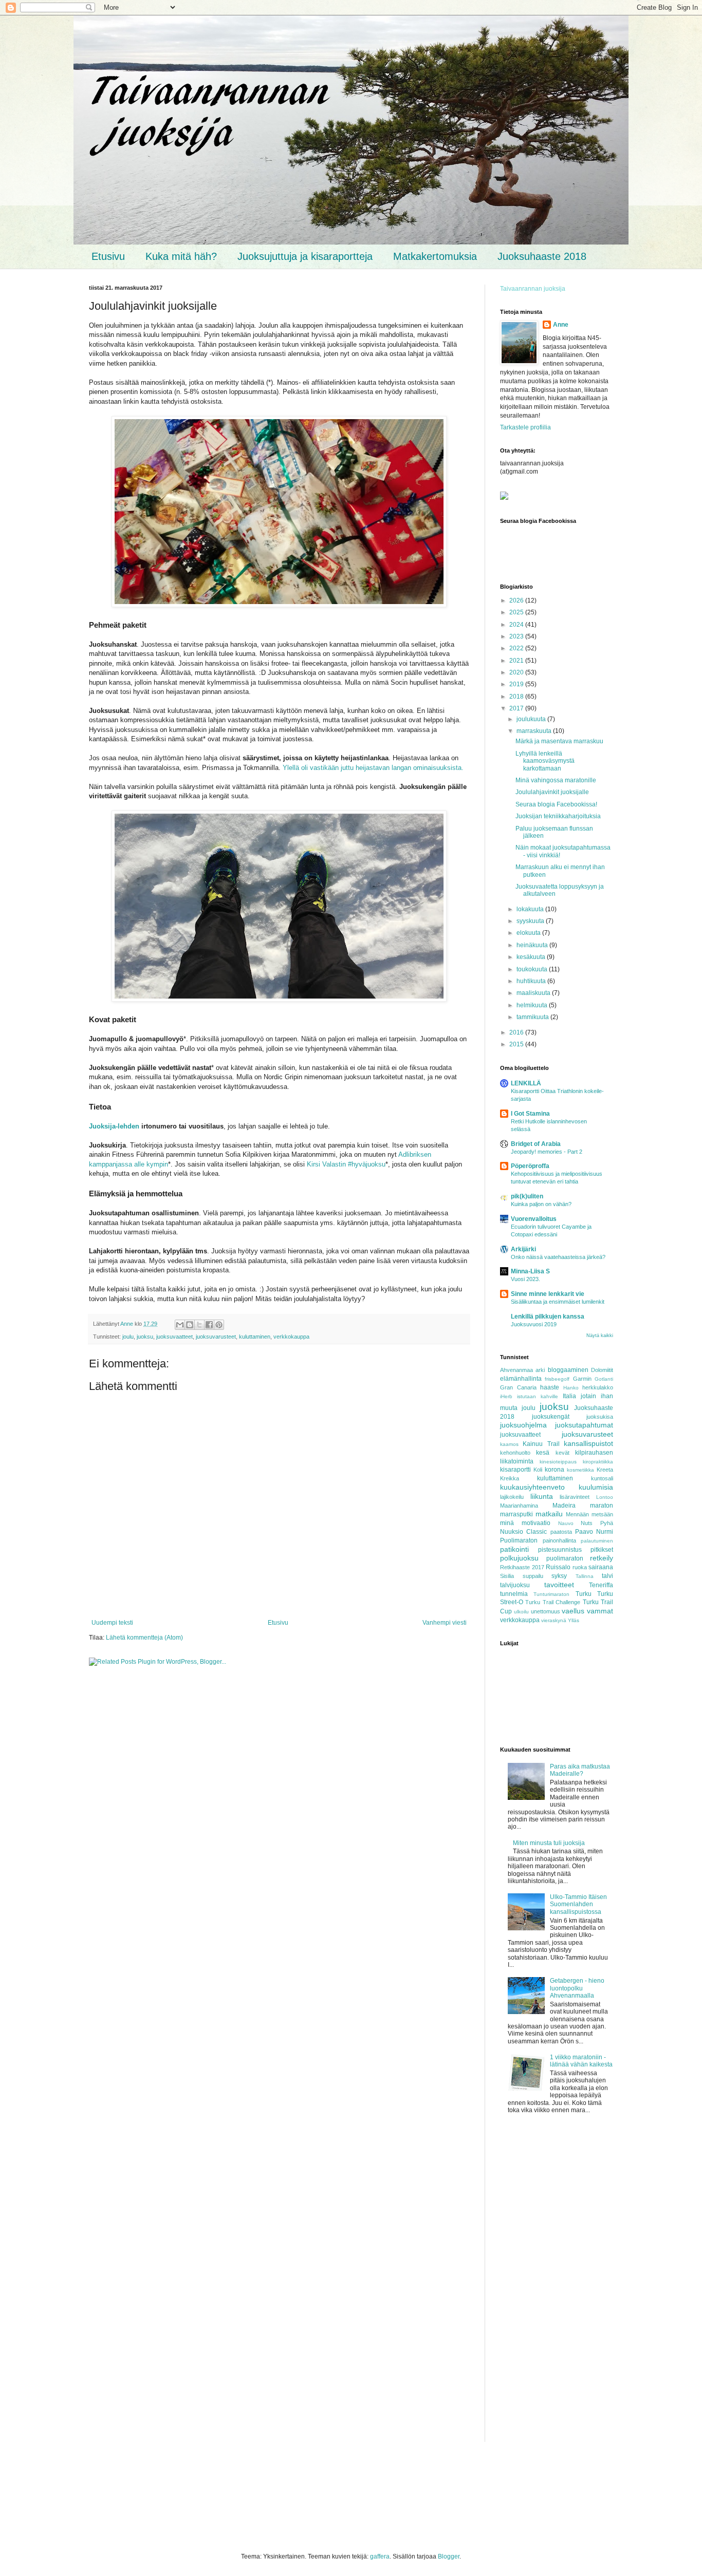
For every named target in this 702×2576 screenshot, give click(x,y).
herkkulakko (598, 1387)
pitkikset (602, 1550)
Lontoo (605, 1497)
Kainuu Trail (541, 1444)
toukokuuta (533, 969)
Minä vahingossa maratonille (556, 780)
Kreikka (510, 1478)
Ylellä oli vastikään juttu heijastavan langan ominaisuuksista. (373, 768)
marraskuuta (535, 731)
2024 (517, 625)
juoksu (145, 1337)
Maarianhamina (519, 1506)
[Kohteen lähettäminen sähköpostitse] (180, 1325)
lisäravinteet (575, 1497)
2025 (517, 612)
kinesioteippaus (558, 1462)
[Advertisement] (557, 2288)
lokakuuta (531, 909)
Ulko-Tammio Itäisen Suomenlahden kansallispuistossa (578, 1904)
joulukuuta (532, 719)
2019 (517, 684)
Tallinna (585, 1576)
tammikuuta (533, 1017)
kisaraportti (515, 1470)
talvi (607, 1576)
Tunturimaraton (551, 1594)
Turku (584, 1594)
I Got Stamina (530, 1114)
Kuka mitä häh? (181, 256)
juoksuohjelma (523, 1425)
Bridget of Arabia (536, 1144)
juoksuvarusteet (216, 1337)
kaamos (509, 1444)
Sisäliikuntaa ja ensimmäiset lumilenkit (558, 1302)
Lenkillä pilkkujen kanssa (548, 1317)
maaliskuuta (534, 993)
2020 (517, 672)
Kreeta (605, 1470)
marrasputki (516, 1514)
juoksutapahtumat (584, 1425)
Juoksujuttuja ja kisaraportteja (305, 256)
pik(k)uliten (527, 1196)
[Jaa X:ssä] (199, 1325)
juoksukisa (600, 1417)
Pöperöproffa (530, 1166)
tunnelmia (514, 1594)
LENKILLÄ (526, 1083)
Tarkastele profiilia (525, 427)
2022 (517, 648)
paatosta (561, 1532)
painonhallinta (559, 1540)
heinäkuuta (533, 945)
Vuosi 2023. (525, 1279)
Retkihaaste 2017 (522, 1567)
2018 (517, 697)
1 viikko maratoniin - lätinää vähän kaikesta (581, 2061)
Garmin (582, 1379)
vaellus (573, 1611)
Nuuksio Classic (523, 1532)
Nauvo (566, 1523)
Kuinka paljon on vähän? (541, 1204)
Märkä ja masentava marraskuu (559, 741)
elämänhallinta (521, 1379)
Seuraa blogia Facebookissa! (556, 804)
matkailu (549, 1514)
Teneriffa (601, 1585)
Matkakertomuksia (435, 256)
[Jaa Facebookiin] (209, 1325)
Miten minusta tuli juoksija (549, 1843)
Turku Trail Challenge (553, 1602)
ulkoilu (521, 1612)
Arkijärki (523, 1249)
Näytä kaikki (600, 1336)
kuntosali (602, 1478)
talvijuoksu (515, 1585)
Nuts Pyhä (597, 1523)
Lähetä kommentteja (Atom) (144, 1638)
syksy (559, 1576)
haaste (550, 1387)
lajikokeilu (512, 1497)
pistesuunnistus (560, 1550)
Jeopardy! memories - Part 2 (547, 1152)
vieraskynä (554, 1620)
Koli (538, 1470)
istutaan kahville (538, 1396)
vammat (600, 1611)
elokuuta (529, 933)
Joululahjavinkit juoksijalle (552, 792)
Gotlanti (604, 1379)
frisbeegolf (557, 1379)
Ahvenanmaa (516, 1370)
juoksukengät (551, 1417)
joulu (128, 1337)
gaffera (380, 2556)
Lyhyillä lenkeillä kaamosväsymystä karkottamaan (545, 761)
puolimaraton (565, 1558)
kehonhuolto (515, 1453)
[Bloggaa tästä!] (190, 1325)
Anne (561, 325)
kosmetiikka (580, 1470)
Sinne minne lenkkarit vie (548, 1294)
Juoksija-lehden (114, 1126)
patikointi (514, 1549)
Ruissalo (558, 1567)
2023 (517, 636)
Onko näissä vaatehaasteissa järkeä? (558, 1257)
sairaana (601, 1567)
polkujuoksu (519, 1558)
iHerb (506, 1396)
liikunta (542, 1496)
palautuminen (597, 1541)
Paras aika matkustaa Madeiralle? (580, 1770)
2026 (517, 600)
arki (540, 1370)
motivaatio (536, 1523)
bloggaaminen (568, 1370)
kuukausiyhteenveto (532, 1487)
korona (555, 1470)
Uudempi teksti (112, 1623)
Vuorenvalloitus (534, 1219)
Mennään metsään (589, 1514)
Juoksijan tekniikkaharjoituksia (558, 816)
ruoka (580, 1567)
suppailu (533, 1576)
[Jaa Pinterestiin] (219, 1325)
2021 (517, 661)
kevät (562, 1453)
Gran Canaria (518, 1387)
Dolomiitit (602, 1370)
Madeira (564, 1506)
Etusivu (108, 256)
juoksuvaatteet (174, 1337)
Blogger (449, 2556)
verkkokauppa (291, 1337)
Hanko (571, 1388)
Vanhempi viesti (445, 1623)
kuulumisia (596, 1487)
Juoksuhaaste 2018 (542, 256)
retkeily (602, 1558)
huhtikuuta (532, 981)
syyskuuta (531, 921)
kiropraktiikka (598, 1462)
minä (507, 1523)
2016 (517, 1032)
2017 (517, 708)
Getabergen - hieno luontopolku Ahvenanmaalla (577, 1988)
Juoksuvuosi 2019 (534, 1324)
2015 (517, 1044)
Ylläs (574, 1620)
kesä (543, 1453)
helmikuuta (533, 1005)
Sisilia (507, 1576)
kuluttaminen (255, 1337)
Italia (569, 1396)
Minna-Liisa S (530, 1271)
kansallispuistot (588, 1443)
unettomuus (546, 1611)
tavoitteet (559, 1585)
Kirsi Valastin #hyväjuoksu (346, 1164)
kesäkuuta (532, 957)
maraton (602, 1506)
